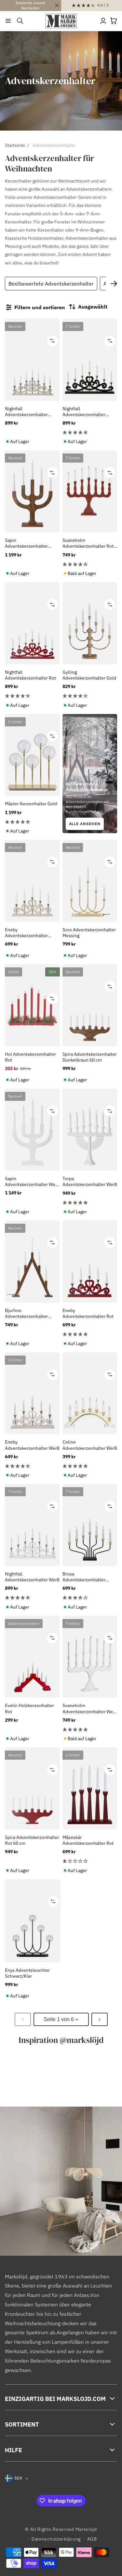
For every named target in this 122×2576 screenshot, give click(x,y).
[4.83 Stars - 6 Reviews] (32, 822)
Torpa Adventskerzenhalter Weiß (90, 1181)
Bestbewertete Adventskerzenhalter (51, 284)
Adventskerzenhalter (54, 145)
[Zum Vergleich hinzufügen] (53, 341)
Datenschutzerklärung (56, 2539)
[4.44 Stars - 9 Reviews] (32, 696)
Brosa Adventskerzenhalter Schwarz (84, 1577)
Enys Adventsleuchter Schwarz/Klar (27, 1973)
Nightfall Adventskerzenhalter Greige (26, 412)
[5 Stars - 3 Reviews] (90, 1334)
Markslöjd (86, 2529)
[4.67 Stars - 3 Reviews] (32, 1598)
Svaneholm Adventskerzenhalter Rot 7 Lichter (90, 543)
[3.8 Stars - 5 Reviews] (90, 1598)
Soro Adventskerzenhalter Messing (89, 933)
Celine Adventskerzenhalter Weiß (90, 1445)
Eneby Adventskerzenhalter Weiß (32, 1445)
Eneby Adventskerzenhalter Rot (88, 1313)
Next (114, 284)
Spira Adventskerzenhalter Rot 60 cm (32, 1840)
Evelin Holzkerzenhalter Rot (29, 1708)
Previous (10, 284)
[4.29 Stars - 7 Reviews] (90, 696)
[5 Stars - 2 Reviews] (90, 1203)
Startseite (15, 145)
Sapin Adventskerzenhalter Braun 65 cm (26, 543)
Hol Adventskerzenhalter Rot (30, 1057)
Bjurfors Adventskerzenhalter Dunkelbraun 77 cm (26, 1313)
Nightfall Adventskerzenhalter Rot (30, 675)
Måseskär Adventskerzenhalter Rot (88, 1840)
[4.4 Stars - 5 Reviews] (32, 1466)
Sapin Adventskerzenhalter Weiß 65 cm (32, 1181)
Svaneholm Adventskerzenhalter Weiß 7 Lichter (90, 1708)
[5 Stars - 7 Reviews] (90, 1729)
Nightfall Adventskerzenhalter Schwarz (84, 412)
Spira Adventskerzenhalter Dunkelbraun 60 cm (90, 1057)
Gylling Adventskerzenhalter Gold (89, 675)
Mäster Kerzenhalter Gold (31, 804)
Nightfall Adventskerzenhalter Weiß (32, 1577)
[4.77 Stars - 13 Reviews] (90, 432)
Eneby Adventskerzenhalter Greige (26, 933)
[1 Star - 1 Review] (90, 1861)
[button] (8, 21)
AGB (92, 2539)
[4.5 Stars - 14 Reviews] (90, 564)
